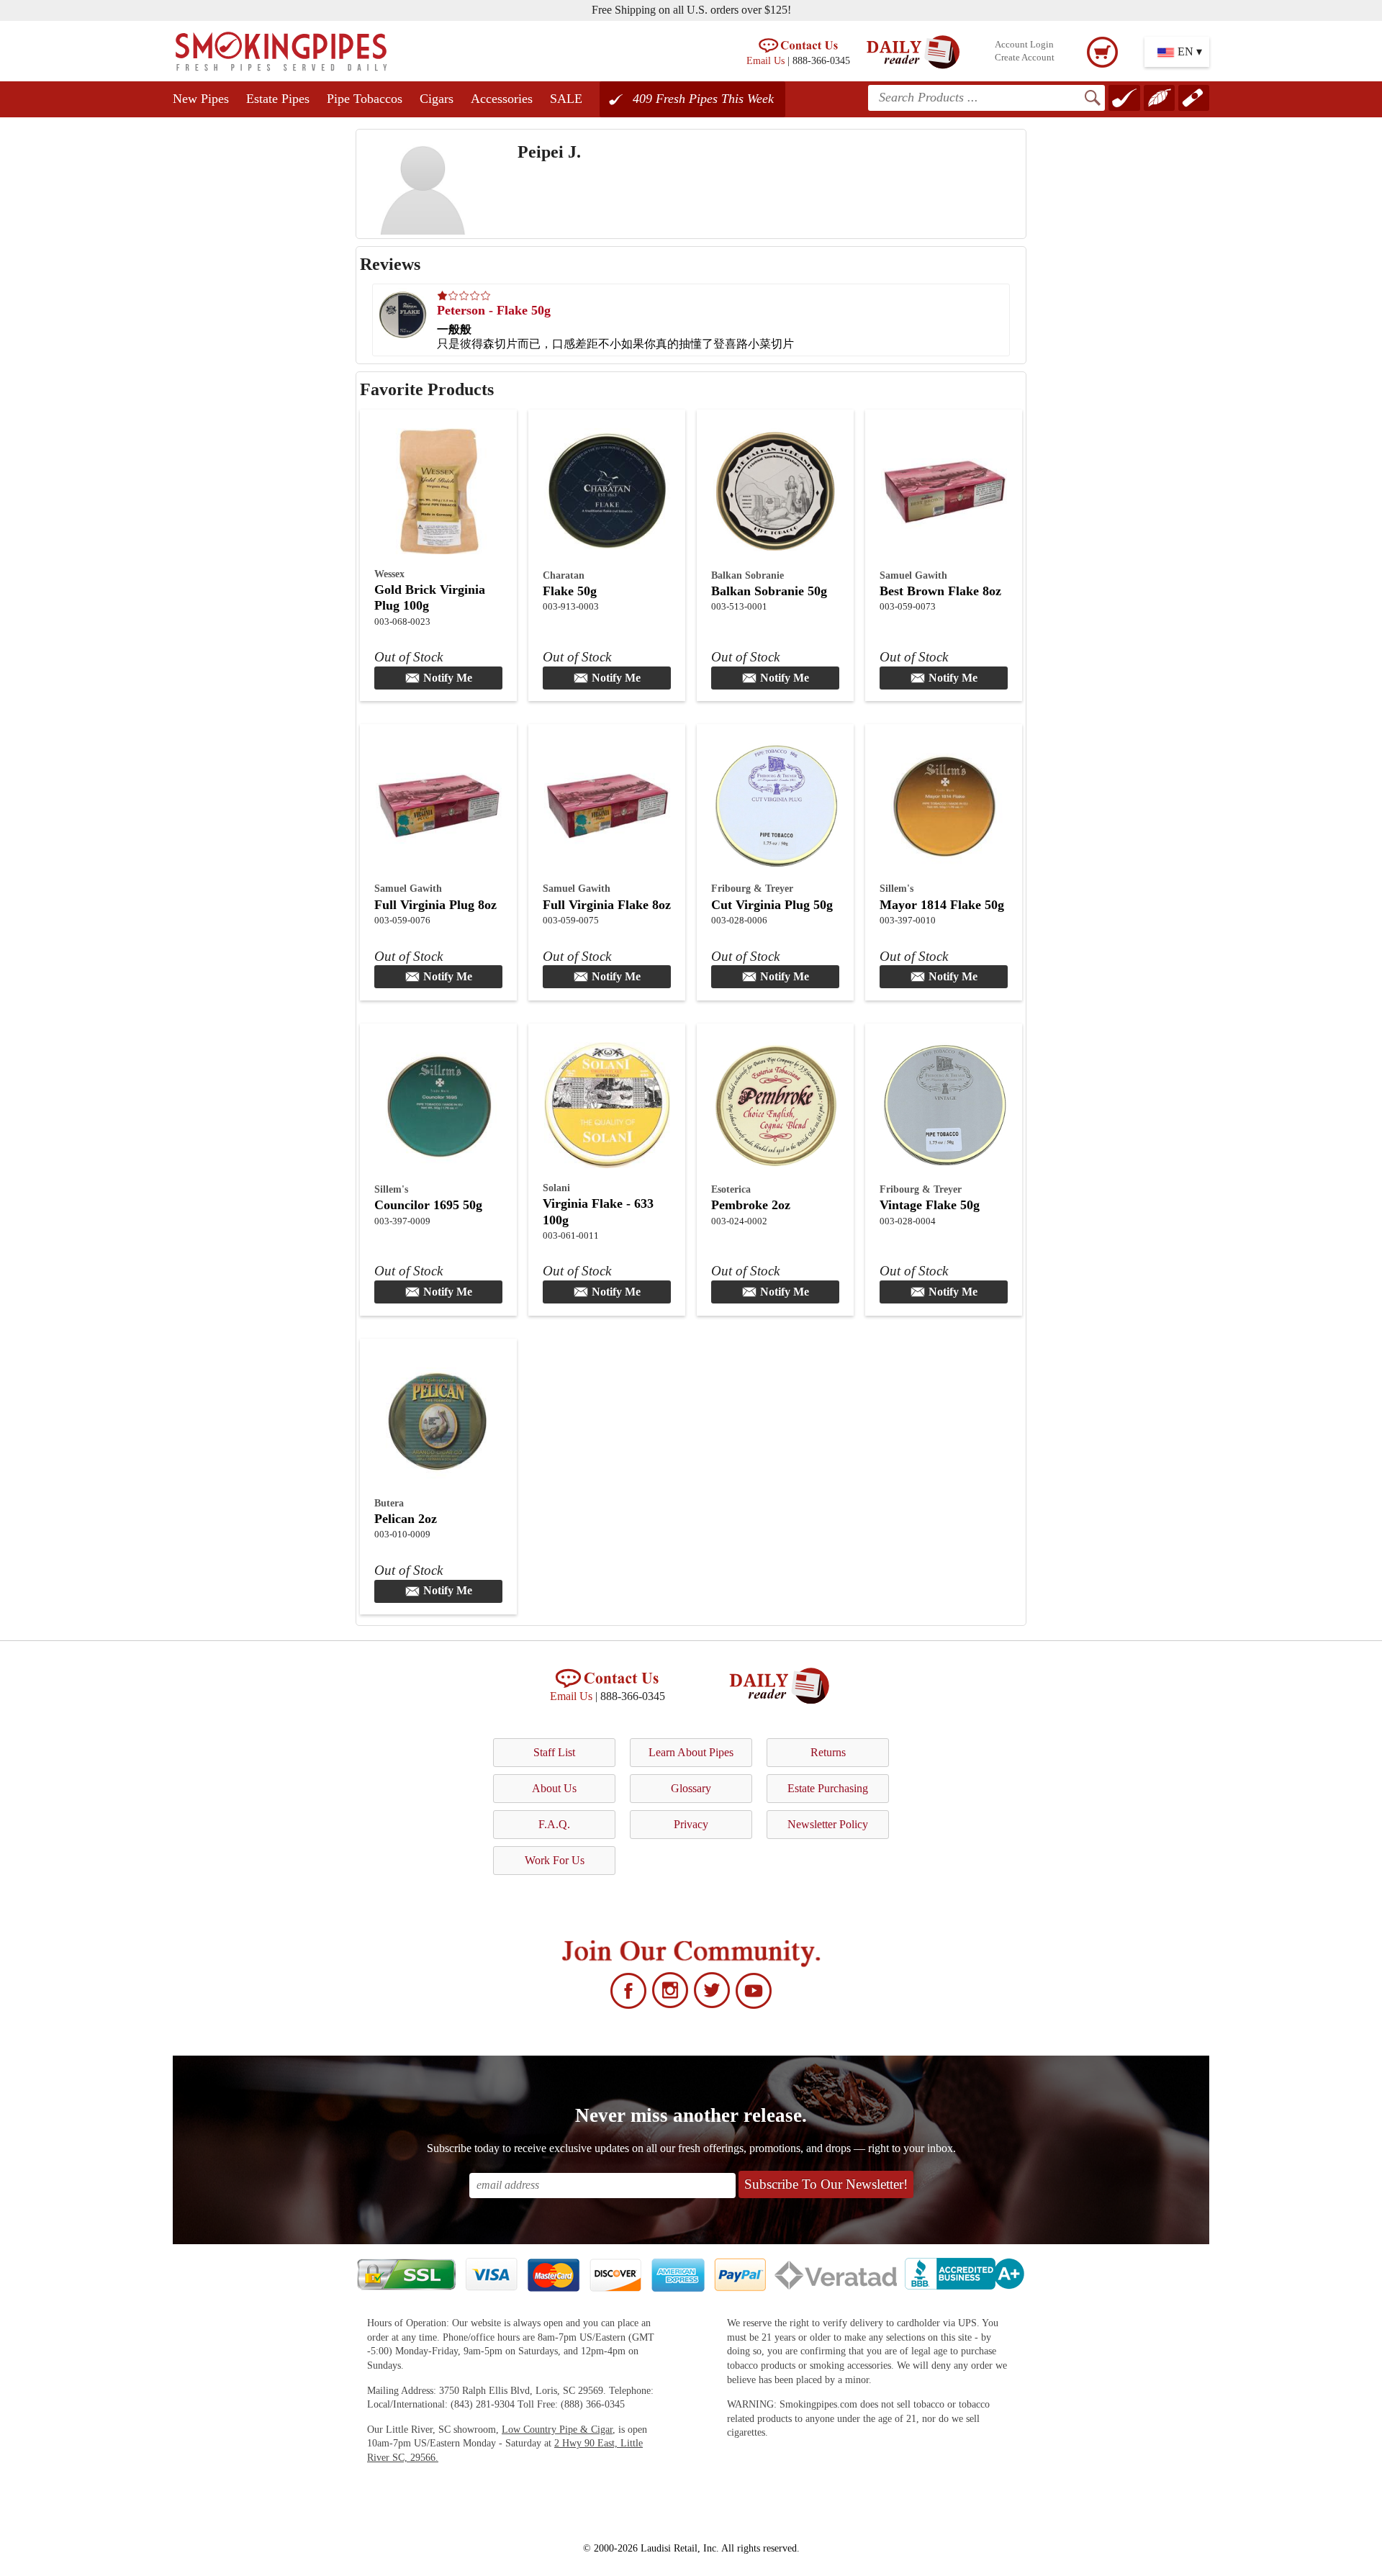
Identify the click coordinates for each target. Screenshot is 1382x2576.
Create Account (1025, 58)
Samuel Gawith (913, 575)
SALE (566, 99)
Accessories (502, 99)
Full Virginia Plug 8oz (435, 905)
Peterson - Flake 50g (494, 310)
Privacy (691, 1824)
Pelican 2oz (406, 1519)
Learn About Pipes (691, 1752)
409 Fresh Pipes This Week (703, 99)
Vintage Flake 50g (930, 1205)
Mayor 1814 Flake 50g (942, 905)
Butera (389, 1503)
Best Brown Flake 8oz (940, 591)
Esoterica (731, 1189)
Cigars (437, 99)
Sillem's (897, 888)
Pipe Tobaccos (365, 99)
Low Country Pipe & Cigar (557, 2430)
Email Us (765, 60)
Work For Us (555, 1860)
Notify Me (448, 678)
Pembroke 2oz (751, 1205)
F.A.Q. (554, 1824)
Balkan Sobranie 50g (769, 591)
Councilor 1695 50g (428, 1205)
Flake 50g (570, 591)
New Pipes (201, 99)
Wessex (389, 574)
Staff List (554, 1752)
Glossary (691, 1788)
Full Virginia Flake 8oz (607, 905)
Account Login (1024, 45)
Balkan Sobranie (748, 575)
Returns (828, 1752)
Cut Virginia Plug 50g (772, 905)
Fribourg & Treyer (752, 888)
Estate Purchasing (828, 1788)
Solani (556, 1188)
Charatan (564, 575)
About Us (554, 1788)
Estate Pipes (278, 99)
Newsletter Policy (828, 1824)
